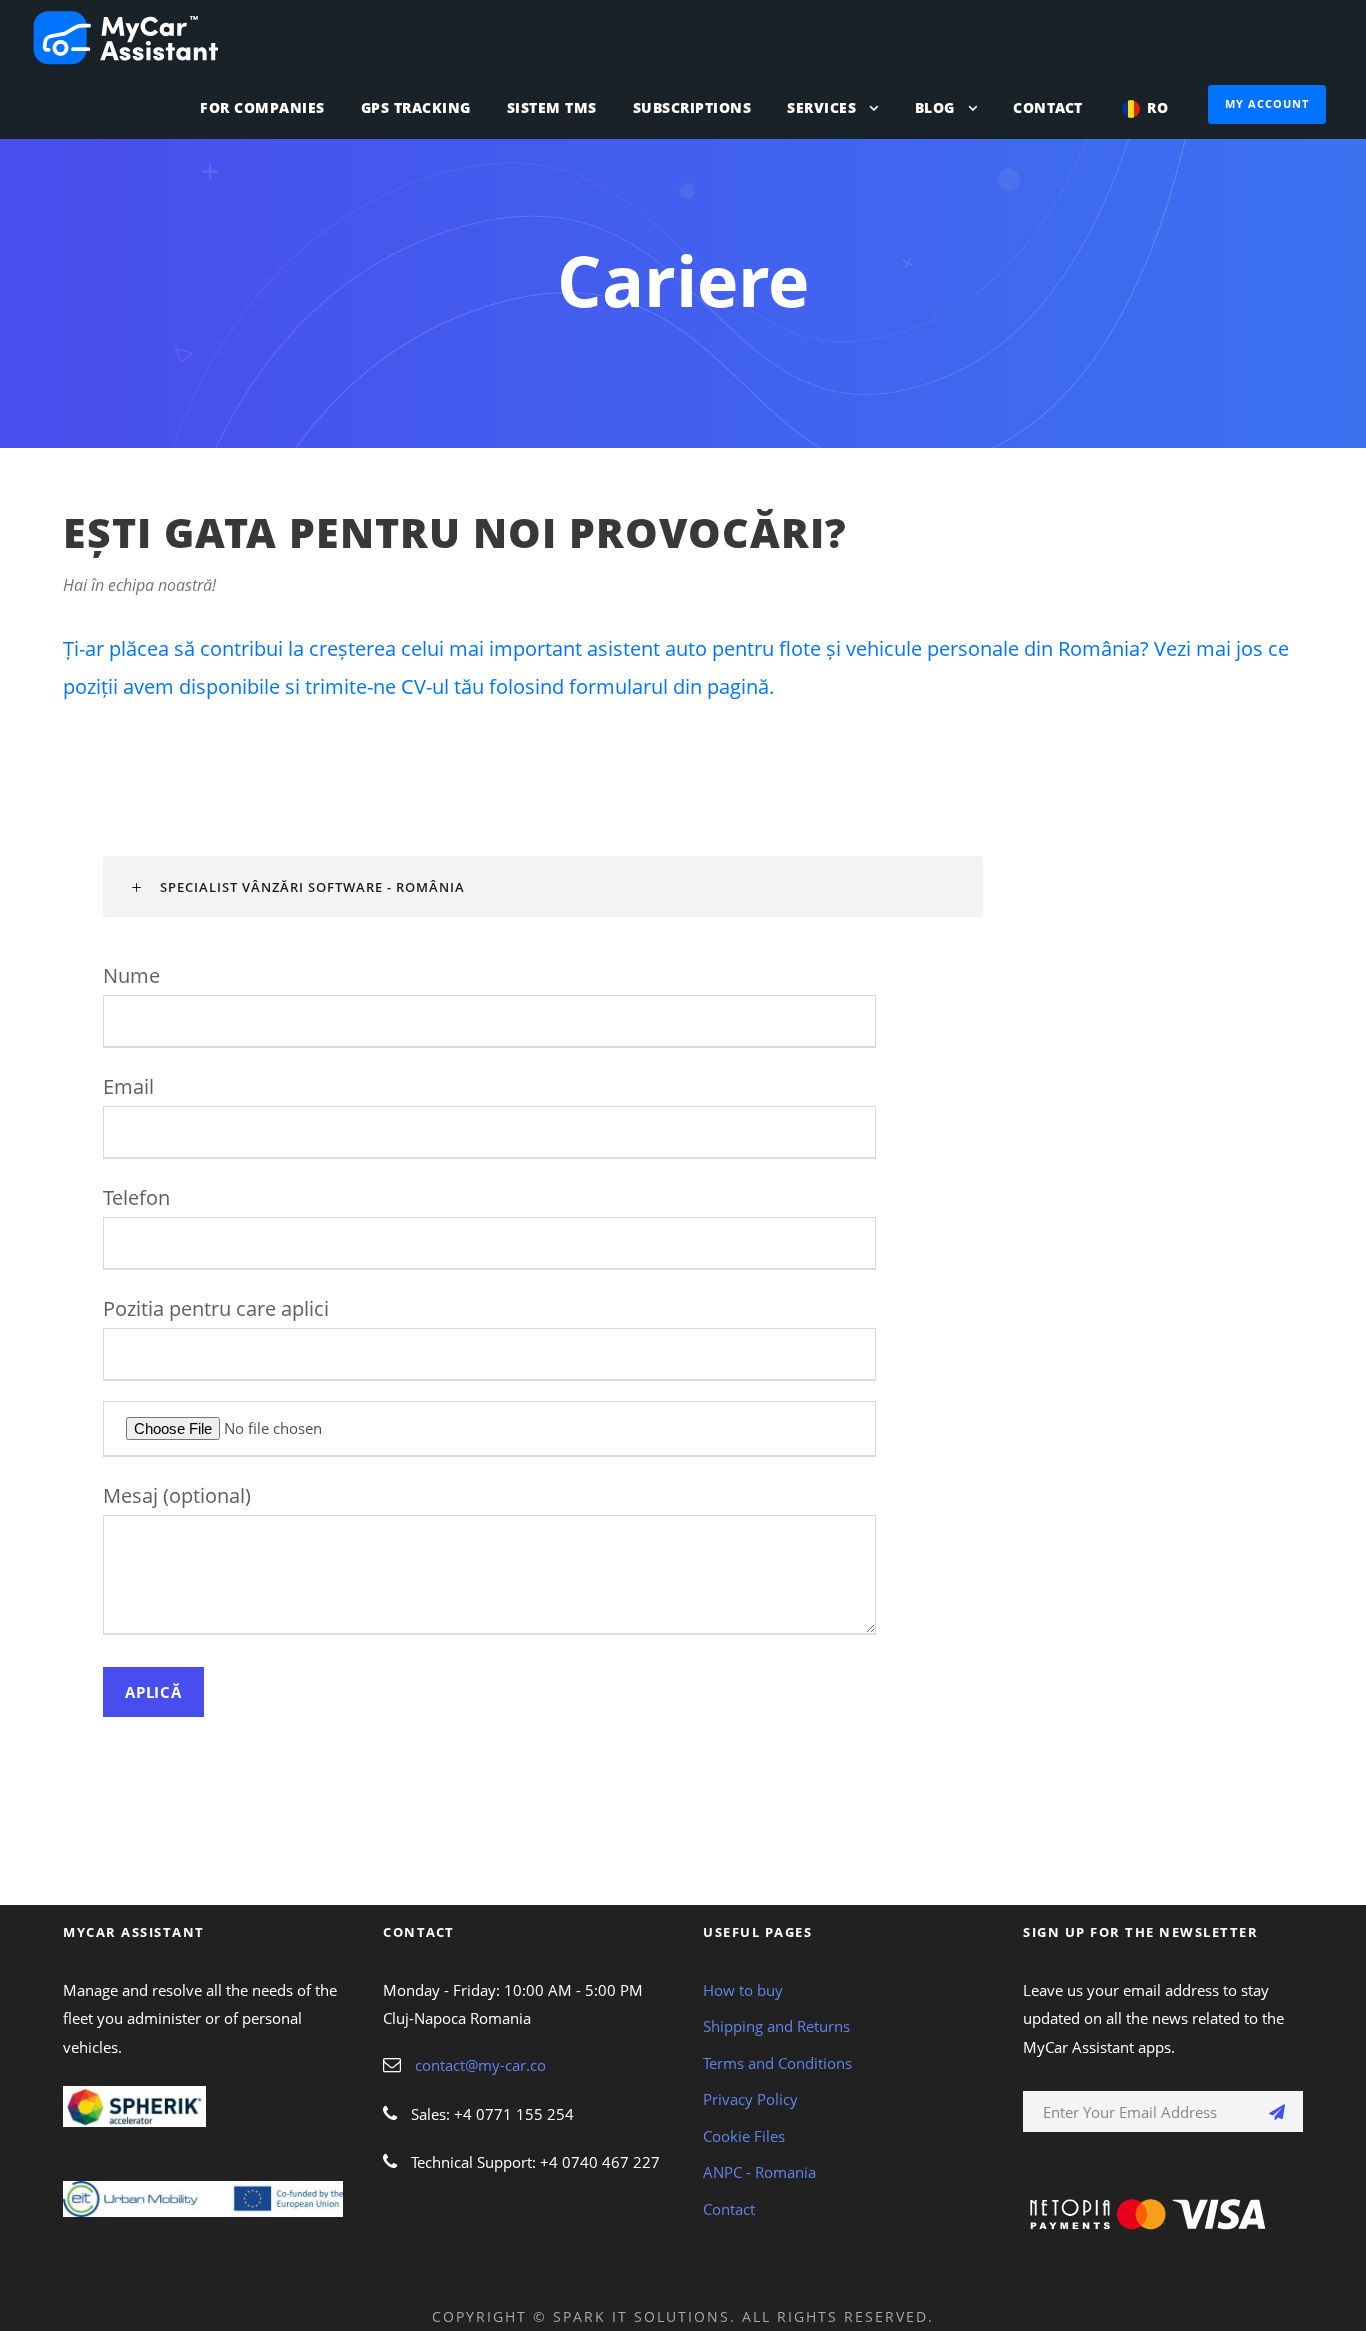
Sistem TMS (552, 107)
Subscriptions (692, 107)
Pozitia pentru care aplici (216, 1308)
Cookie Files (744, 2136)
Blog (935, 107)
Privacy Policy (750, 2099)
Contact (1048, 107)
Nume (131, 975)
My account (1267, 103)
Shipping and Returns (776, 2026)
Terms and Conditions (777, 2063)
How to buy (743, 1990)
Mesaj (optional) (177, 1495)
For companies (262, 107)
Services (821, 107)
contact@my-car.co (480, 2065)
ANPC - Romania (759, 2172)
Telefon (136, 1197)
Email (128, 1086)
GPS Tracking (416, 107)
